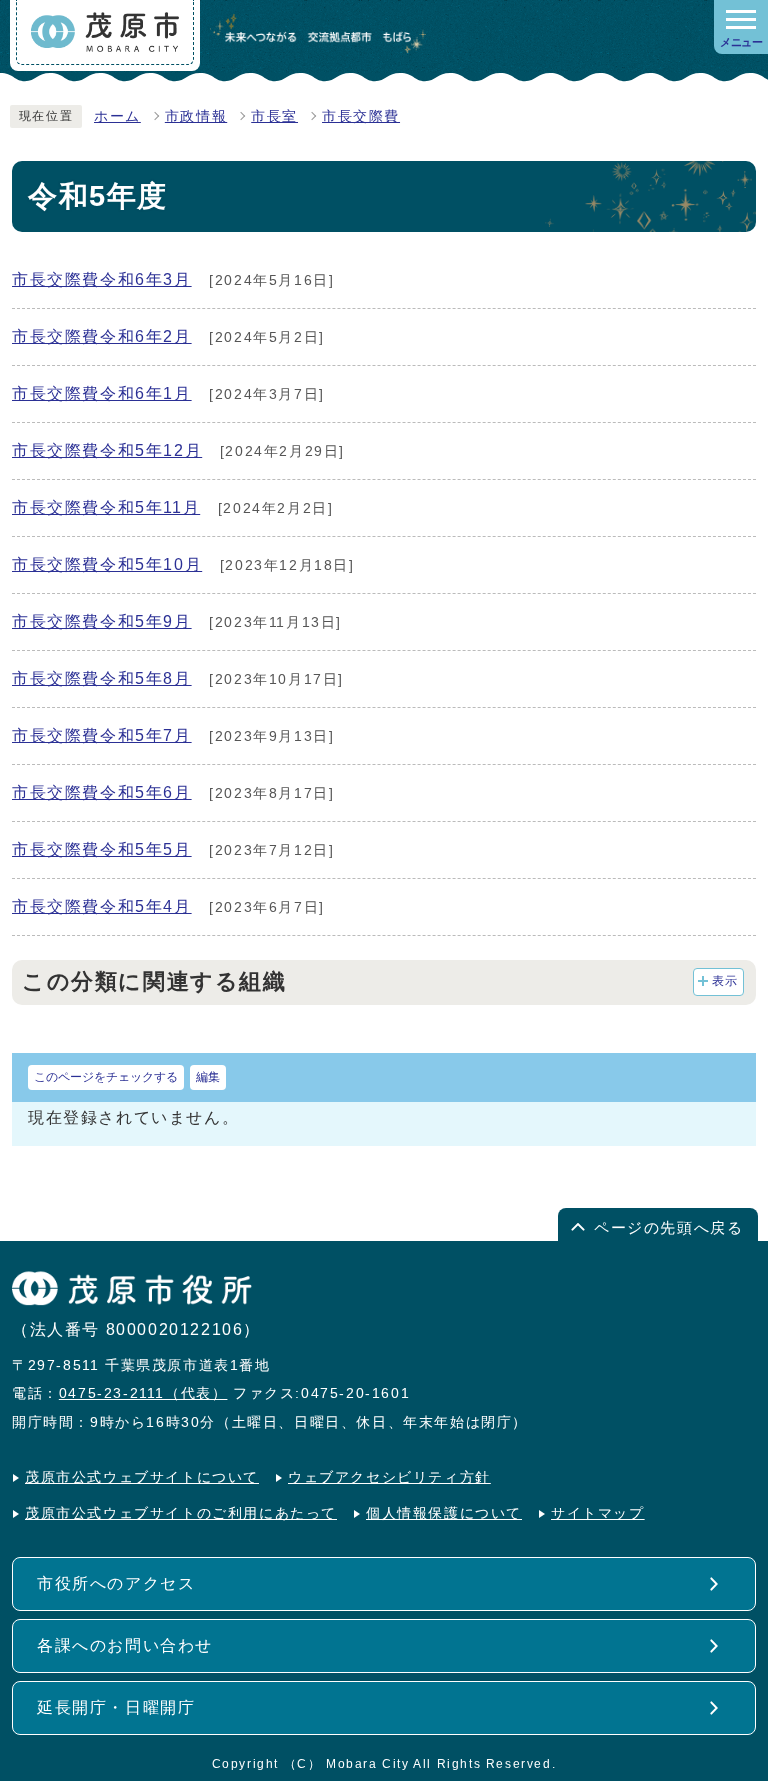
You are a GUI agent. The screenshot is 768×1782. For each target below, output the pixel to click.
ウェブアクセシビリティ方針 (389, 1477)
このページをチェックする (106, 1077)
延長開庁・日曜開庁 (116, 1707)
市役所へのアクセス (116, 1583)
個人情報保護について (444, 1513)
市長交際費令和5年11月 (106, 507)
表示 (725, 981)
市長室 (274, 116)
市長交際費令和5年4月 (102, 906)
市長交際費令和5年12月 (107, 450)
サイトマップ (598, 1513)
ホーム (117, 116)
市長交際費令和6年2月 (102, 336)
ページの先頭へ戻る (668, 1227)
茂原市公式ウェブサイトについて (142, 1477)
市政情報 (196, 116)
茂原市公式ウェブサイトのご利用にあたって (181, 1513)
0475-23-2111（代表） (143, 1393)
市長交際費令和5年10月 (107, 564)
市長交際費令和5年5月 (102, 849)
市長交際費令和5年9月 (102, 621)
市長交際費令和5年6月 (102, 792)
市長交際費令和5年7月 (102, 735)
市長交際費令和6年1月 (102, 393)
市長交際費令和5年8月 (102, 678)
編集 (208, 1077)
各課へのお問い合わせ (125, 1645)
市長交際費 (361, 116)
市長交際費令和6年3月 (102, 279)
